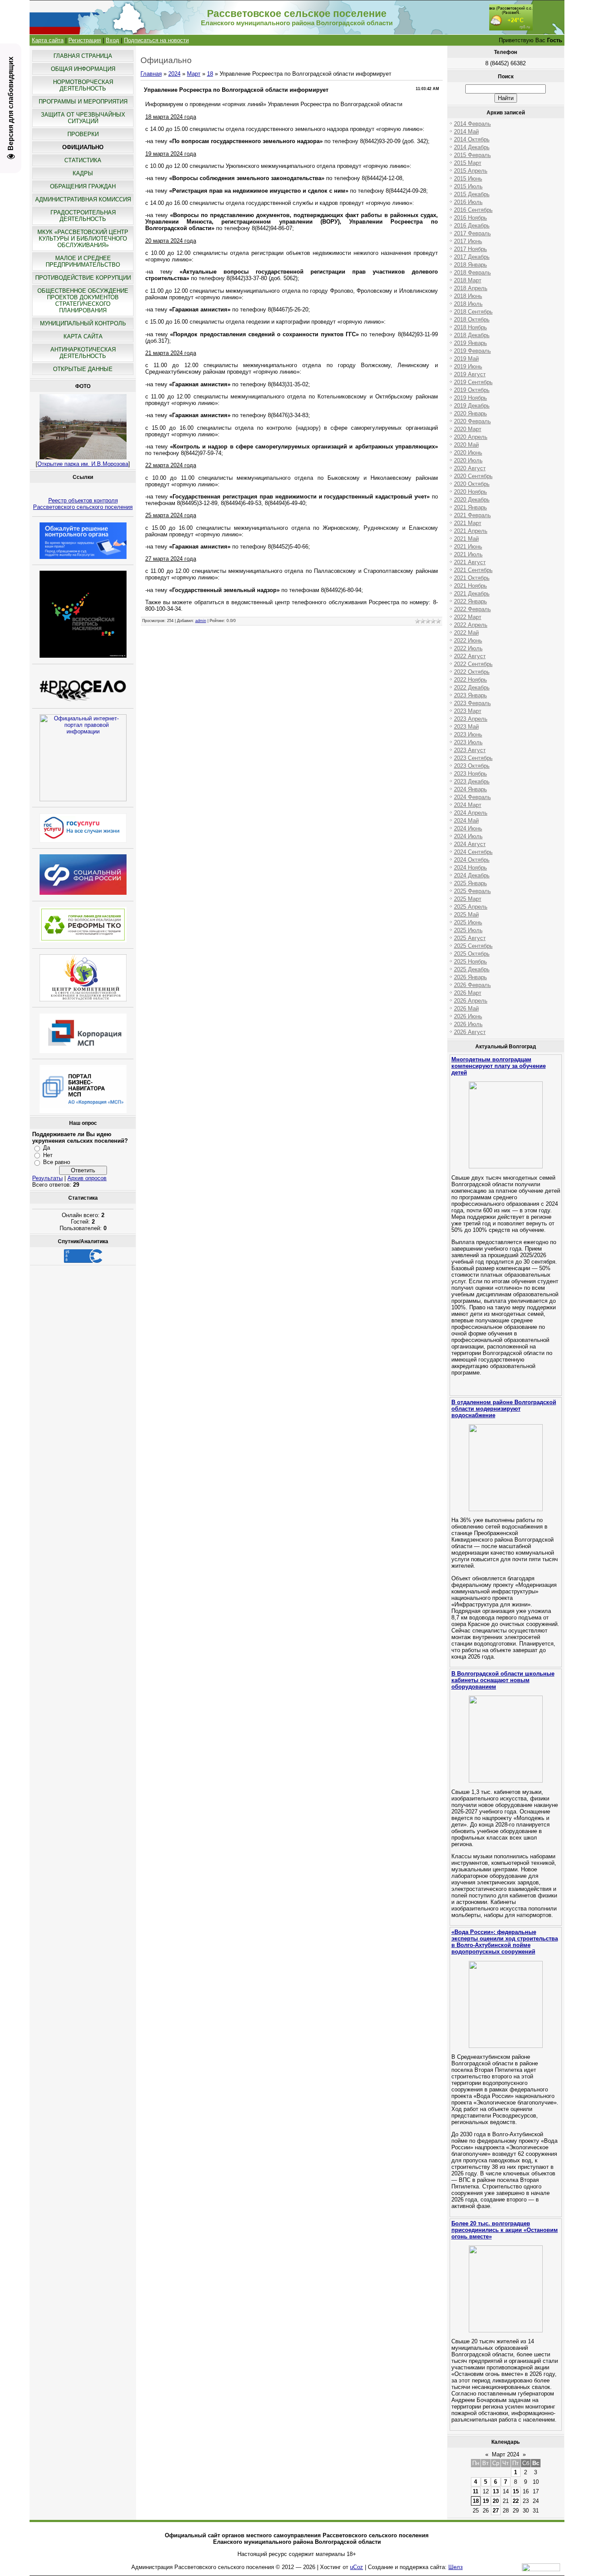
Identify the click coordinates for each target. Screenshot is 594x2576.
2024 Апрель (471, 813)
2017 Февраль (472, 233)
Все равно (57, 1162)
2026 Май (466, 1009)
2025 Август (470, 938)
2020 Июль (468, 460)
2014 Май (466, 132)
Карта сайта (48, 40)
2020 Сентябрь (473, 476)
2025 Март (468, 899)
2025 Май (466, 915)
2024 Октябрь (472, 860)
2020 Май (466, 445)
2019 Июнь (468, 366)
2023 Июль (468, 742)
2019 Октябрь (472, 390)
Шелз (456, 2567)
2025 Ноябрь (471, 962)
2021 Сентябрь (473, 570)
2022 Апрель (471, 625)
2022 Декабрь (472, 687)
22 (516, 2501)
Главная (151, 74)
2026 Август (470, 1032)
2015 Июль (468, 186)
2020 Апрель (471, 437)
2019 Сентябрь (473, 382)
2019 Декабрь (472, 406)
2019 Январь (471, 343)
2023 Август (470, 750)
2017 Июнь (468, 241)
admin (201, 621)
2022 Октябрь (472, 672)
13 (496, 2491)
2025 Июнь (468, 922)
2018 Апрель (471, 288)
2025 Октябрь (472, 954)
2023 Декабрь (472, 781)
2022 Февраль (472, 609)
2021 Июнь (468, 547)
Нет (48, 1155)
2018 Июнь (468, 296)
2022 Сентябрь (473, 664)
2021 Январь (471, 507)
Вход (112, 40)
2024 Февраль (472, 797)
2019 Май (466, 359)
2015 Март (468, 163)
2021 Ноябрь (471, 586)
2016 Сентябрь (473, 210)
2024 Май (466, 821)
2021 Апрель (471, 531)
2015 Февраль (472, 155)
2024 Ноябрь (471, 868)
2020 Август (470, 468)
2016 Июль (468, 202)
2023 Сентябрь (473, 758)
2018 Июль (468, 304)
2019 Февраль (472, 351)
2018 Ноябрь (471, 327)
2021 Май (466, 539)
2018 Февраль (472, 273)
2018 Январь (471, 265)
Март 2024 (506, 2454)
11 (476, 2491)
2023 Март (468, 711)
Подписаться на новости (156, 40)
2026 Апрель (471, 1001)
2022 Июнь (468, 641)
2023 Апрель (471, 719)
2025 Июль (468, 930)
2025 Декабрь (472, 969)
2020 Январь (471, 413)
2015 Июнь (468, 179)
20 (496, 2501)
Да (47, 1148)
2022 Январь (471, 601)
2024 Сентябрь (473, 852)
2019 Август (470, 374)
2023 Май (466, 727)
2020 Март (468, 429)
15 (516, 2491)
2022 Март (468, 617)
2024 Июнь (468, 828)
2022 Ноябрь (471, 680)
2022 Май (466, 633)
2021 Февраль (472, 515)
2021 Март (468, 523)
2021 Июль (468, 554)
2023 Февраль (472, 703)
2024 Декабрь (472, 875)
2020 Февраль (472, 421)
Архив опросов (87, 1178)
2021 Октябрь (472, 578)
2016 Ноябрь (471, 218)
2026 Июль (468, 1024)
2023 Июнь (468, 734)
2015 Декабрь (472, 194)
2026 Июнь (468, 1016)
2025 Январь (471, 883)
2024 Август (470, 844)
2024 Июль (468, 836)
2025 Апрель (471, 907)
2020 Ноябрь (471, 492)
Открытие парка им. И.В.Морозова (83, 464)
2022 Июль (468, 648)
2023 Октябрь (472, 766)
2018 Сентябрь (473, 312)
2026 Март (468, 993)
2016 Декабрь (472, 226)
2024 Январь (471, 789)
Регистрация (85, 40)
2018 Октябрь (472, 319)
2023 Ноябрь (471, 774)
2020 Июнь (468, 453)
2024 (174, 74)
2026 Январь (471, 977)
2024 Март (468, 805)
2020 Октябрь (472, 484)
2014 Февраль (472, 124)
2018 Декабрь (472, 335)
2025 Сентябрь (473, 946)
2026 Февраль (472, 985)
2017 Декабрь (472, 257)
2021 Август (470, 562)
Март (194, 74)
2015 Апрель (471, 171)
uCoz (357, 2567)
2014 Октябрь (472, 139)
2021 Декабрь (472, 594)
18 (210, 74)
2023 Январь (471, 695)
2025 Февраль (472, 891)
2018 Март (468, 280)
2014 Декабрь (472, 147)
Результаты (47, 1178)
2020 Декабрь (472, 500)
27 (496, 2511)
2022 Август (470, 656)
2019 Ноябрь (471, 398)
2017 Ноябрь (471, 249)
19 (486, 2501)
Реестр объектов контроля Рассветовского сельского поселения (83, 504)
